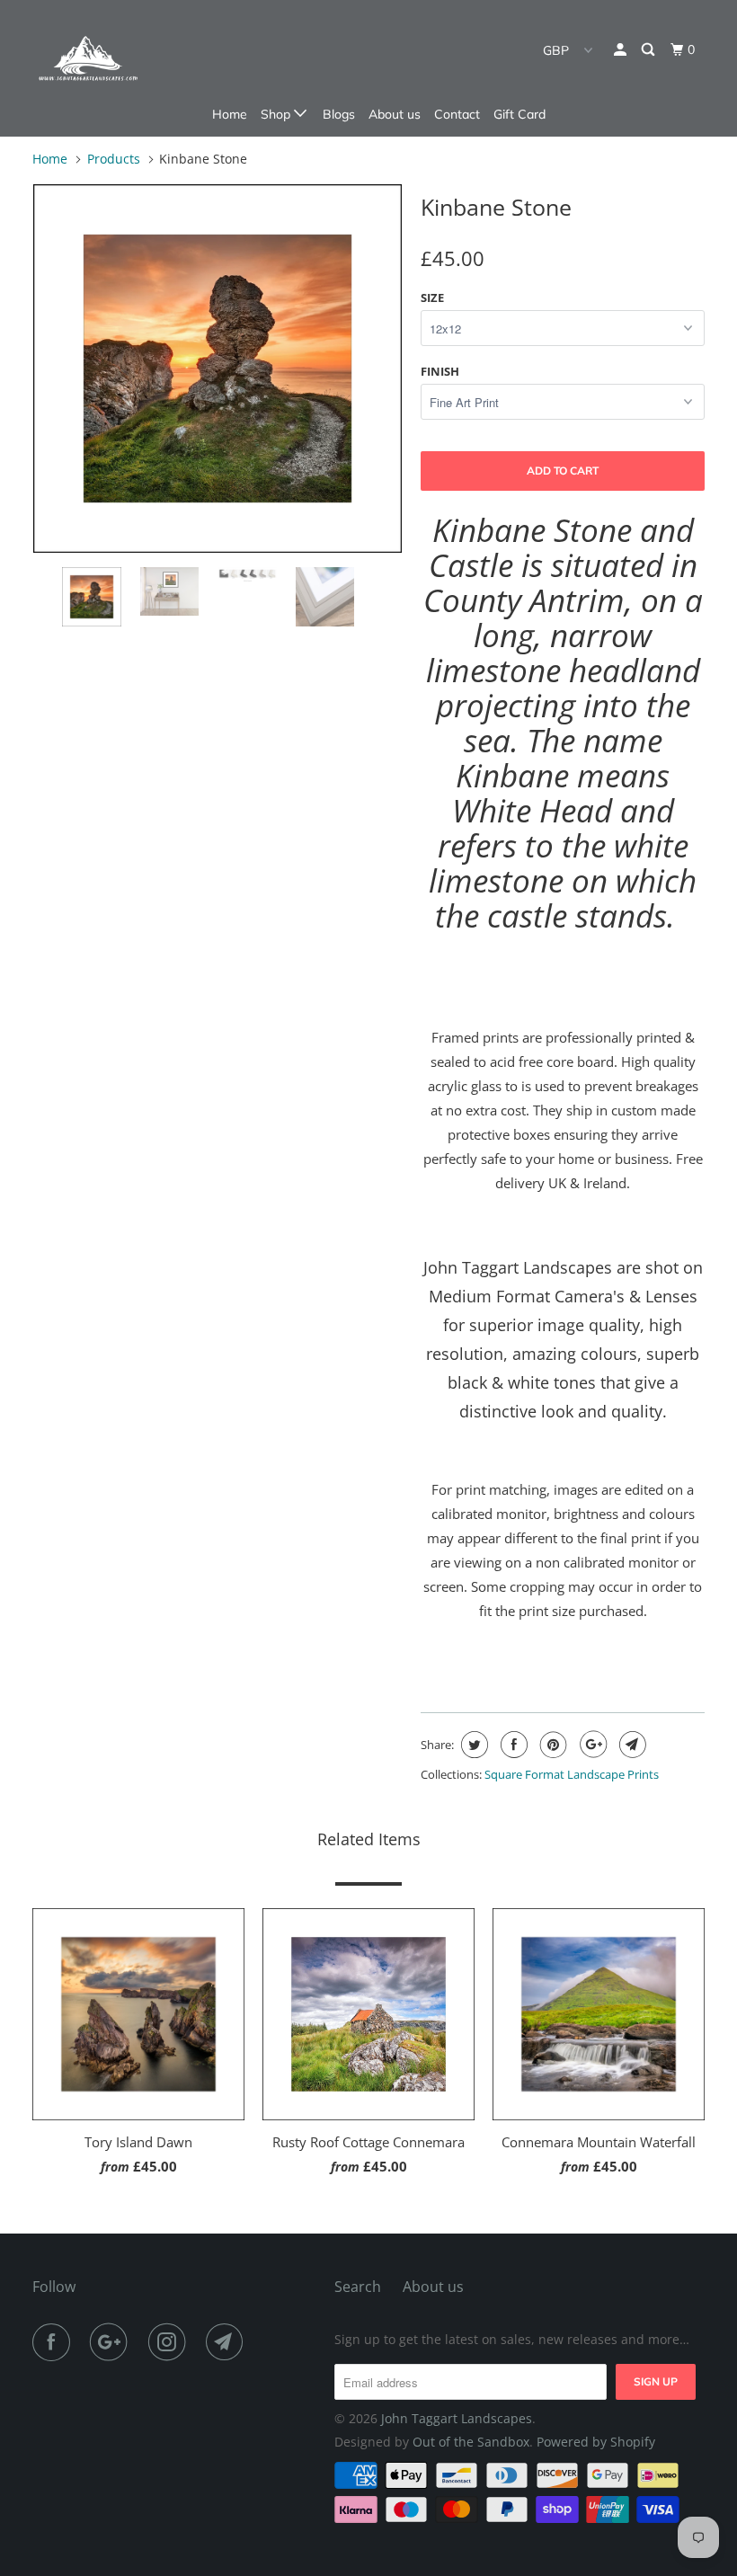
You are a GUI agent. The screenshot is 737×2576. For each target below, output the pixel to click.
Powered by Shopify (596, 2442)
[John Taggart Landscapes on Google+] (112, 2342)
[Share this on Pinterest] (551, 1745)
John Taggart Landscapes (457, 2418)
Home (230, 114)
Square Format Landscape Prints (572, 1774)
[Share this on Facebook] (512, 1745)
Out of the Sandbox (471, 2442)
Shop (277, 114)
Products (114, 159)
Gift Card (519, 114)
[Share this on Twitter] (472, 1745)
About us (395, 114)
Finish (440, 371)
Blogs (339, 114)
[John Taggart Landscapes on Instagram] (171, 2342)
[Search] (649, 50)
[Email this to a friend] (630, 1745)
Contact (457, 114)
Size (432, 298)
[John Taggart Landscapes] (88, 58)
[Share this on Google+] (591, 1745)
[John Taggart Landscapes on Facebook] (55, 2342)
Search (358, 2287)
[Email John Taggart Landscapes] (228, 2342)
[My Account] (622, 50)
